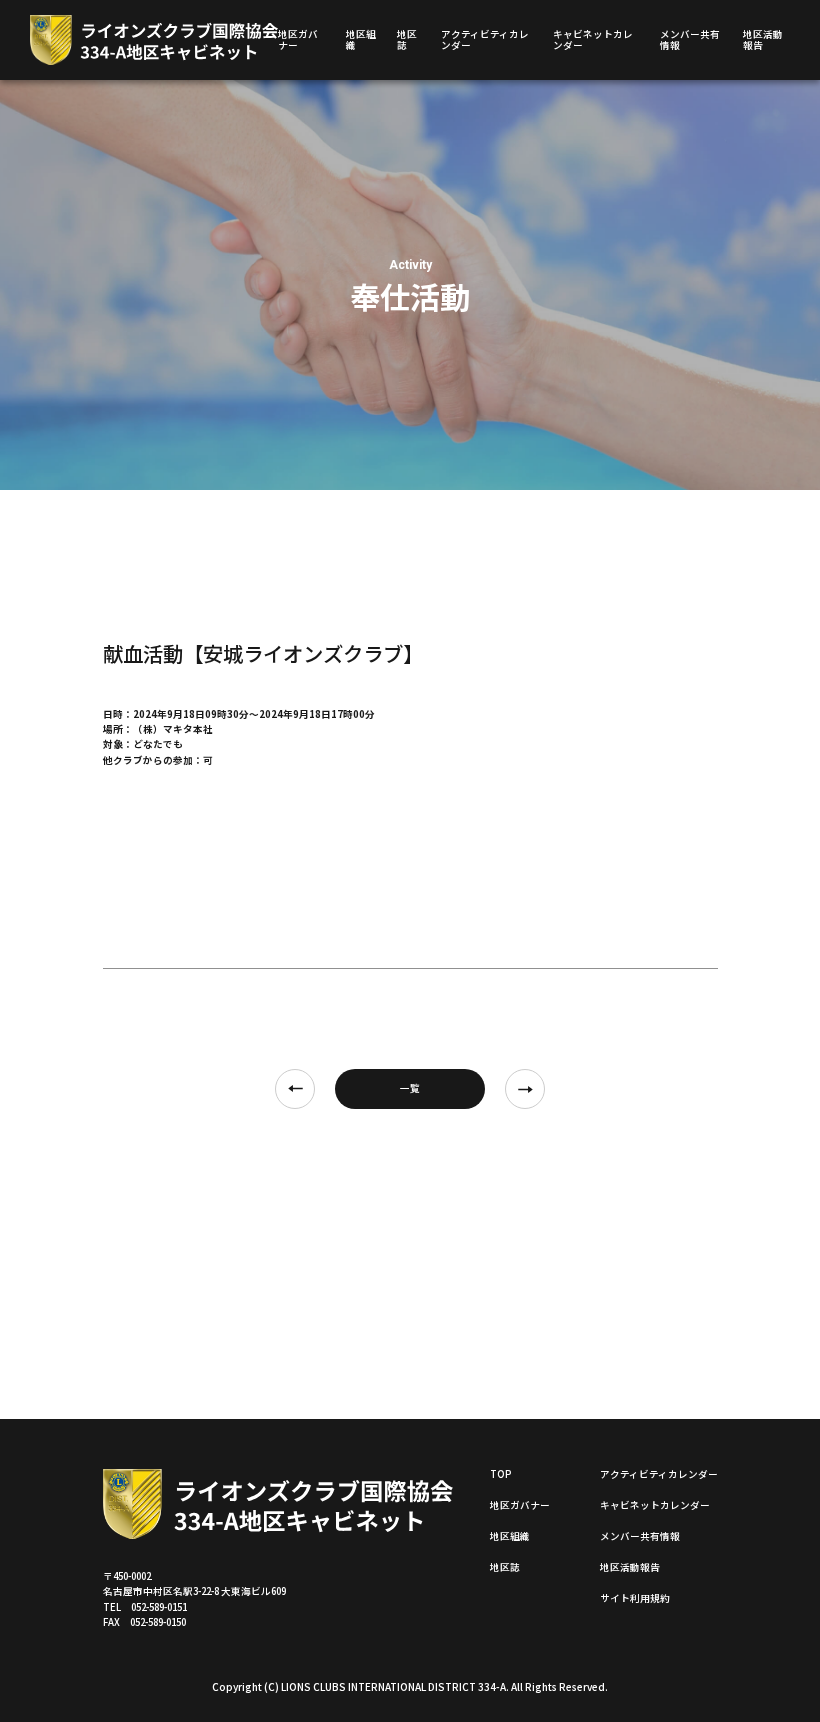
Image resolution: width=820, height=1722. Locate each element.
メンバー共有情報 (690, 39)
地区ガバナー (298, 39)
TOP (500, 1474)
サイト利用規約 (635, 1598)
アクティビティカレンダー (485, 39)
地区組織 (361, 39)
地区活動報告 (763, 39)
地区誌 (407, 39)
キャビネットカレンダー (593, 39)
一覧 (410, 1088)
